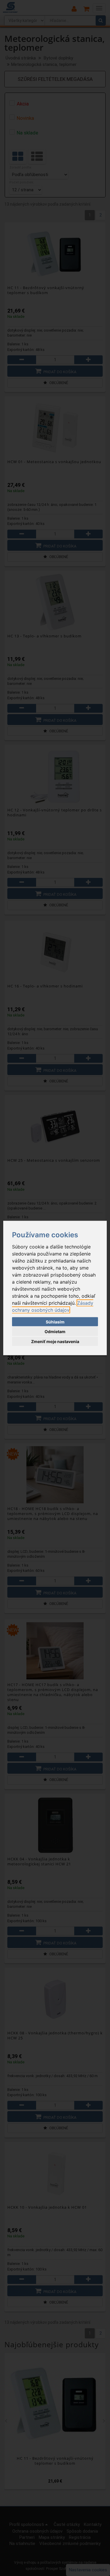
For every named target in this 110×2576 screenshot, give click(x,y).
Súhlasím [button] (55, 1322)
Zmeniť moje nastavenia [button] (55, 1341)
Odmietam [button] (55, 1331)
